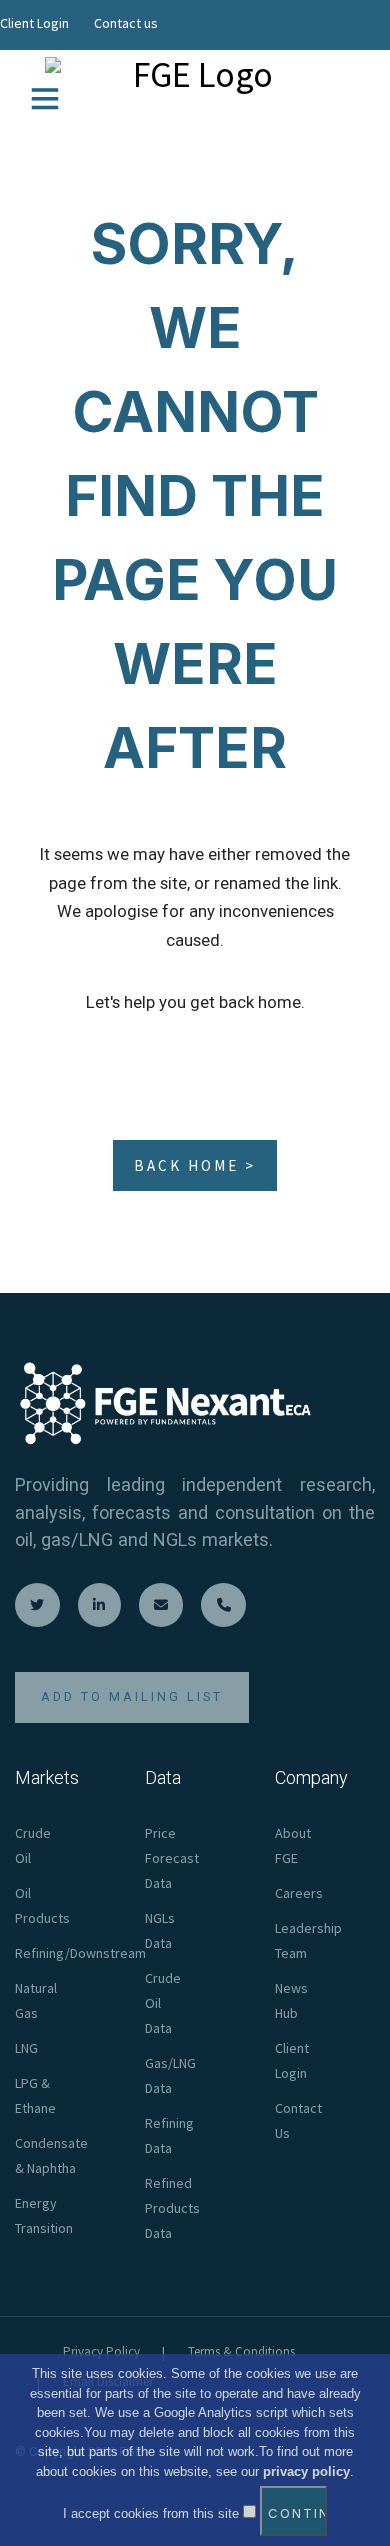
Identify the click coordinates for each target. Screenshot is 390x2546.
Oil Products (42, 1905)
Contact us (126, 23)
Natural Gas (36, 2000)
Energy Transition (44, 2215)
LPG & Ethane (35, 2095)
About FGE (293, 1845)
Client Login (34, 23)
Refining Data (169, 2135)
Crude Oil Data (163, 2003)
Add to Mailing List (132, 1696)
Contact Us (298, 2120)
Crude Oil (33, 1845)
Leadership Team (308, 1940)
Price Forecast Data (172, 1858)
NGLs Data (160, 1930)
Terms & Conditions (241, 2351)
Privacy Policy (101, 2351)
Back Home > (195, 1165)
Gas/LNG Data (170, 2075)
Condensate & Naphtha (51, 2155)
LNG (26, 2048)
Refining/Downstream (80, 1953)
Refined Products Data (172, 2208)
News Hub (291, 2000)
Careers (299, 1893)
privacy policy (306, 2471)
